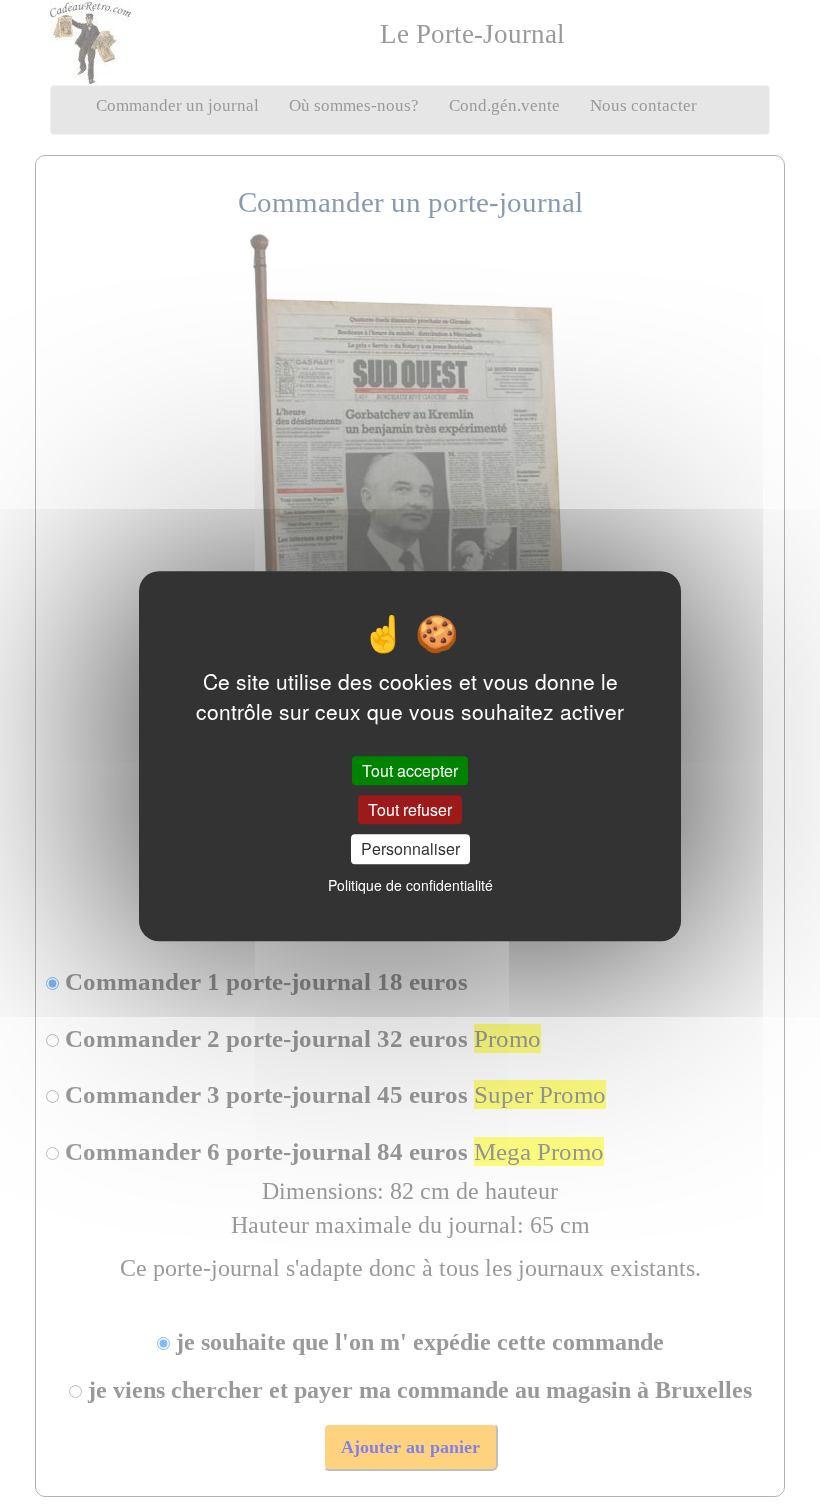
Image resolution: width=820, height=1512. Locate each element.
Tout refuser (410, 809)
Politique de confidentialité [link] (410, 885)
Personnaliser (410, 849)
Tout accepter (410, 770)
